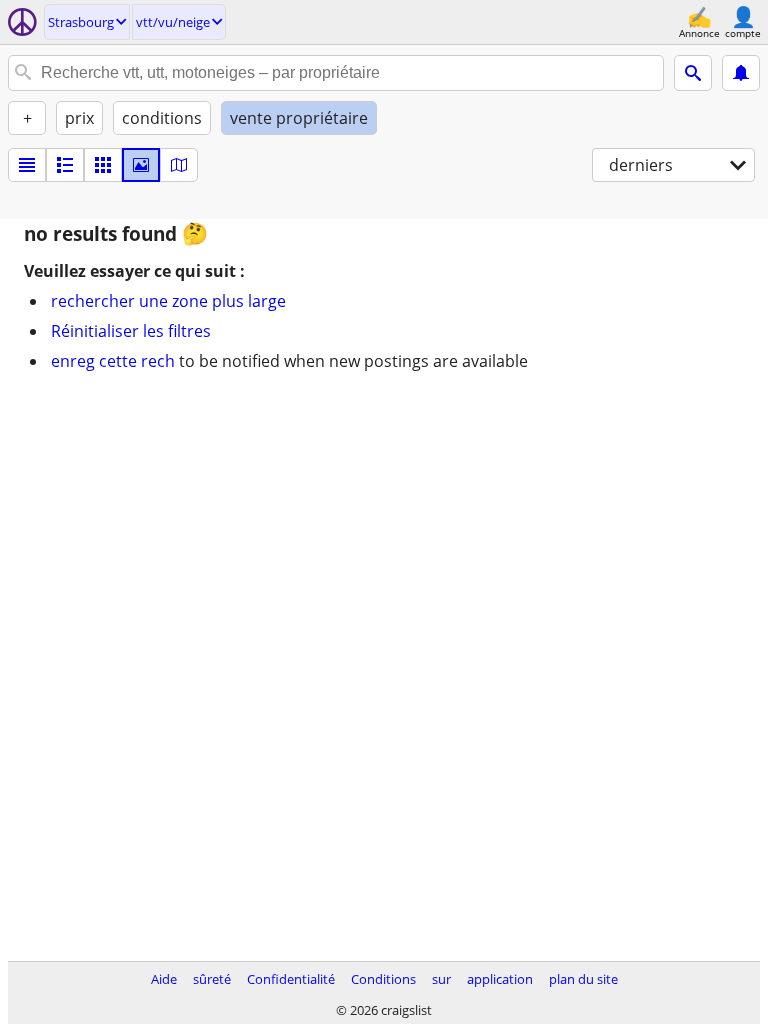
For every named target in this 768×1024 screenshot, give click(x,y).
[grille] (103, 165)
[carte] (179, 165)
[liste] (27, 165)
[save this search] (741, 73)
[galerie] (141, 165)
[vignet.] (65, 165)
